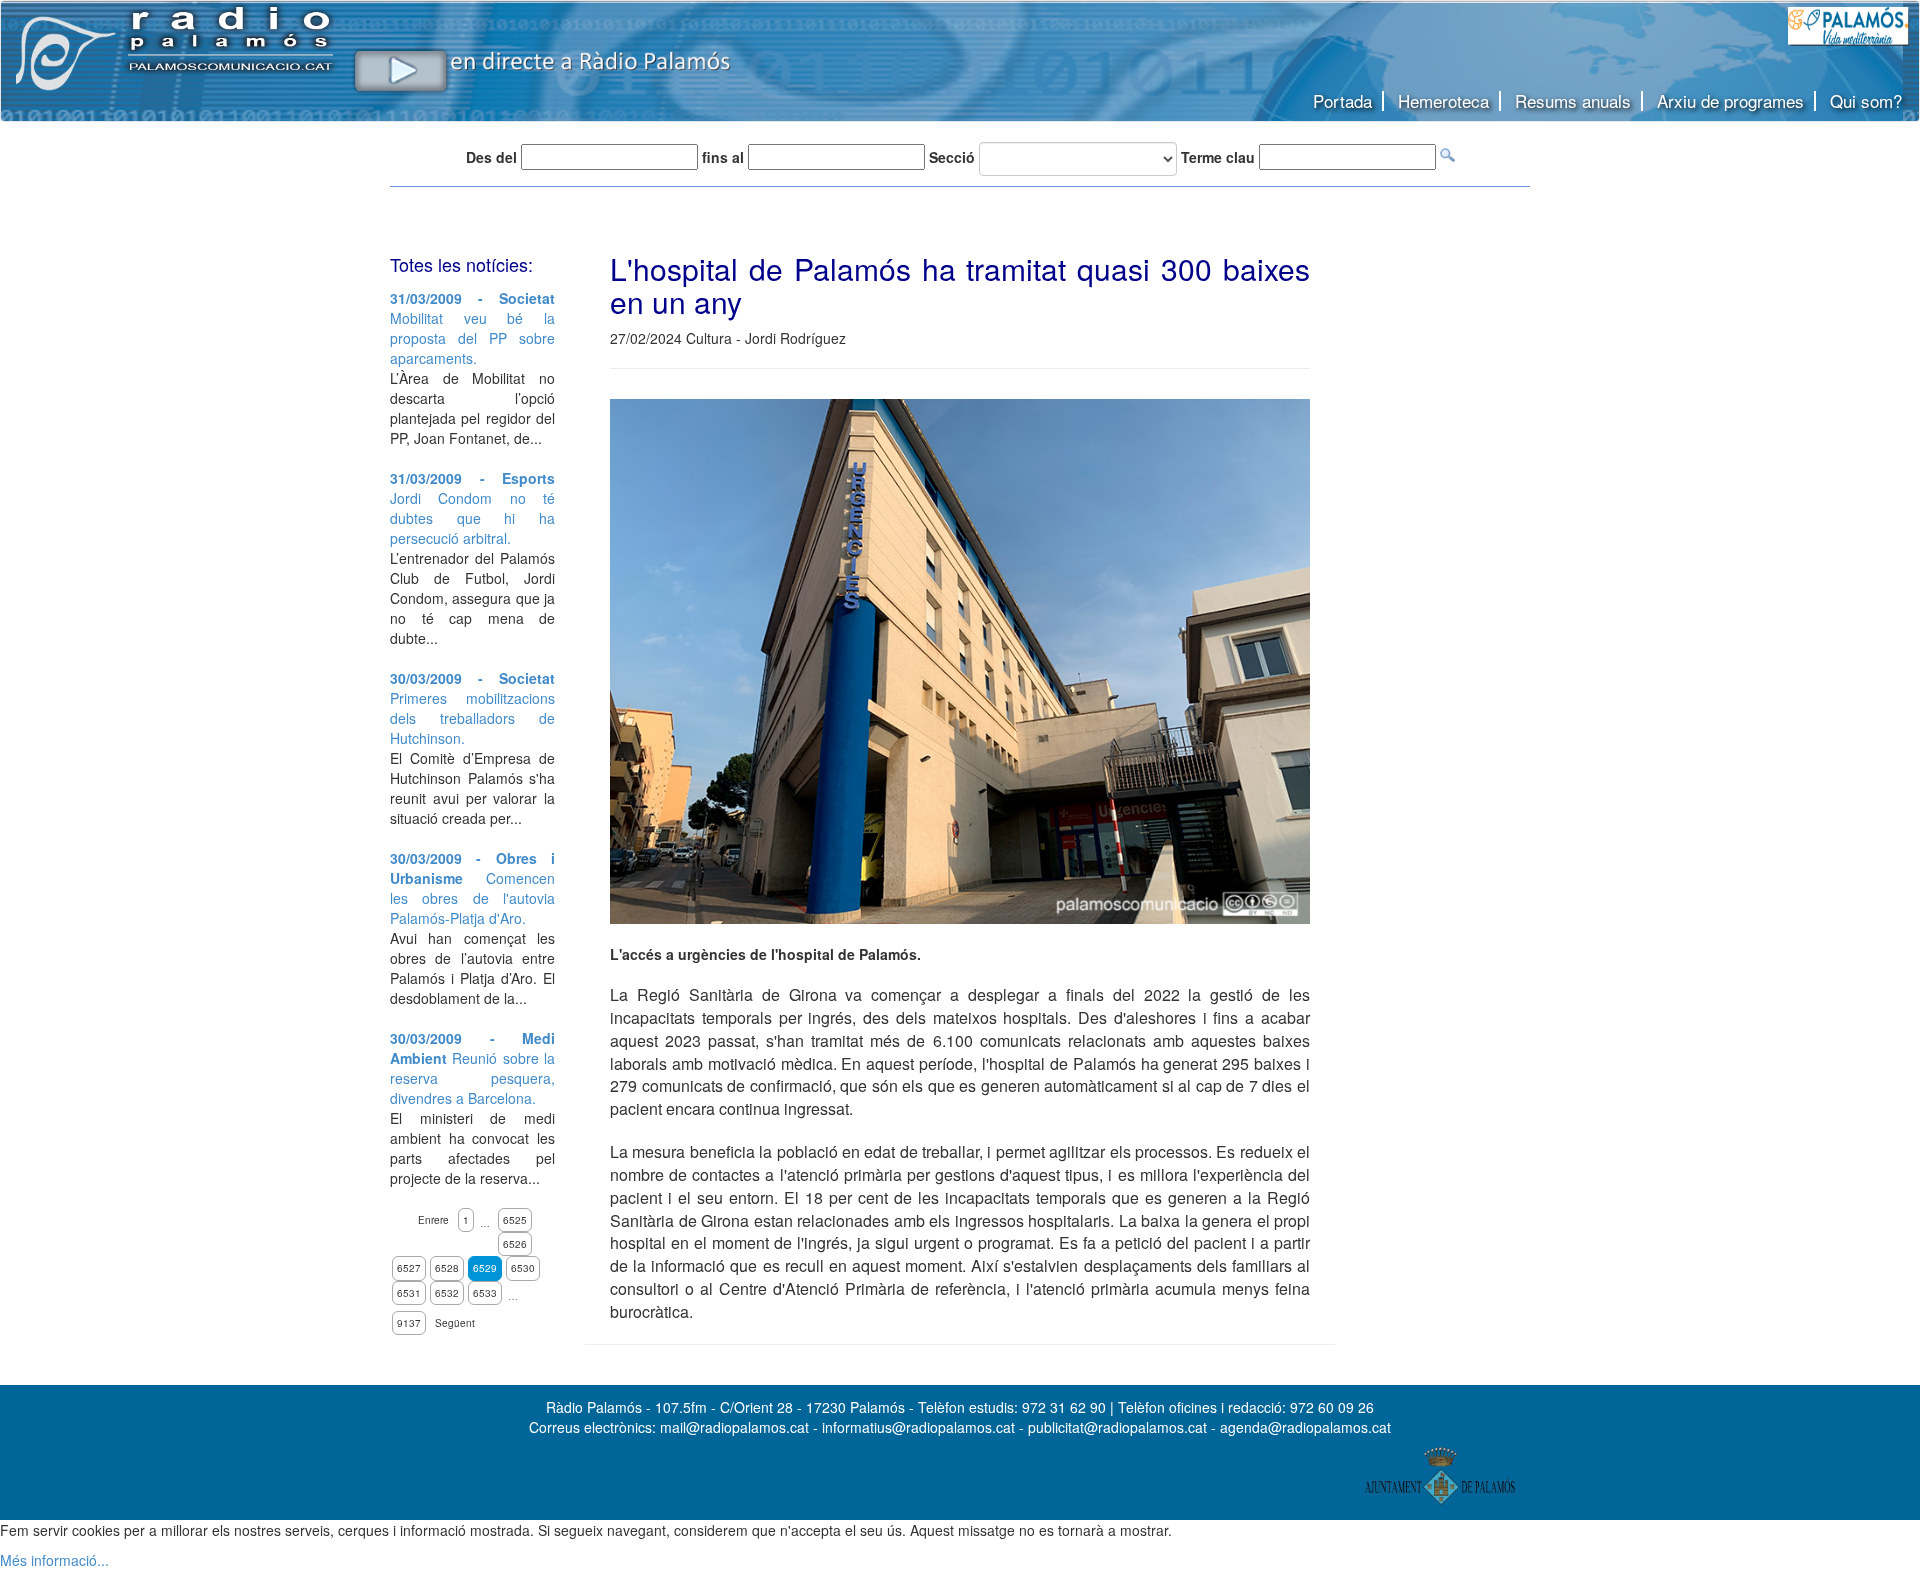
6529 (485, 1268)
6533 (485, 1293)
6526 (515, 1244)
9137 (409, 1323)
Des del (491, 157)
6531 (409, 1293)
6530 (523, 1268)
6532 (447, 1293)
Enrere (433, 1220)
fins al (723, 157)
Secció (952, 157)
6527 (409, 1268)
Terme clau (1218, 157)
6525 (515, 1220)
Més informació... (54, 1560)
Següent (455, 1323)
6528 (447, 1268)
